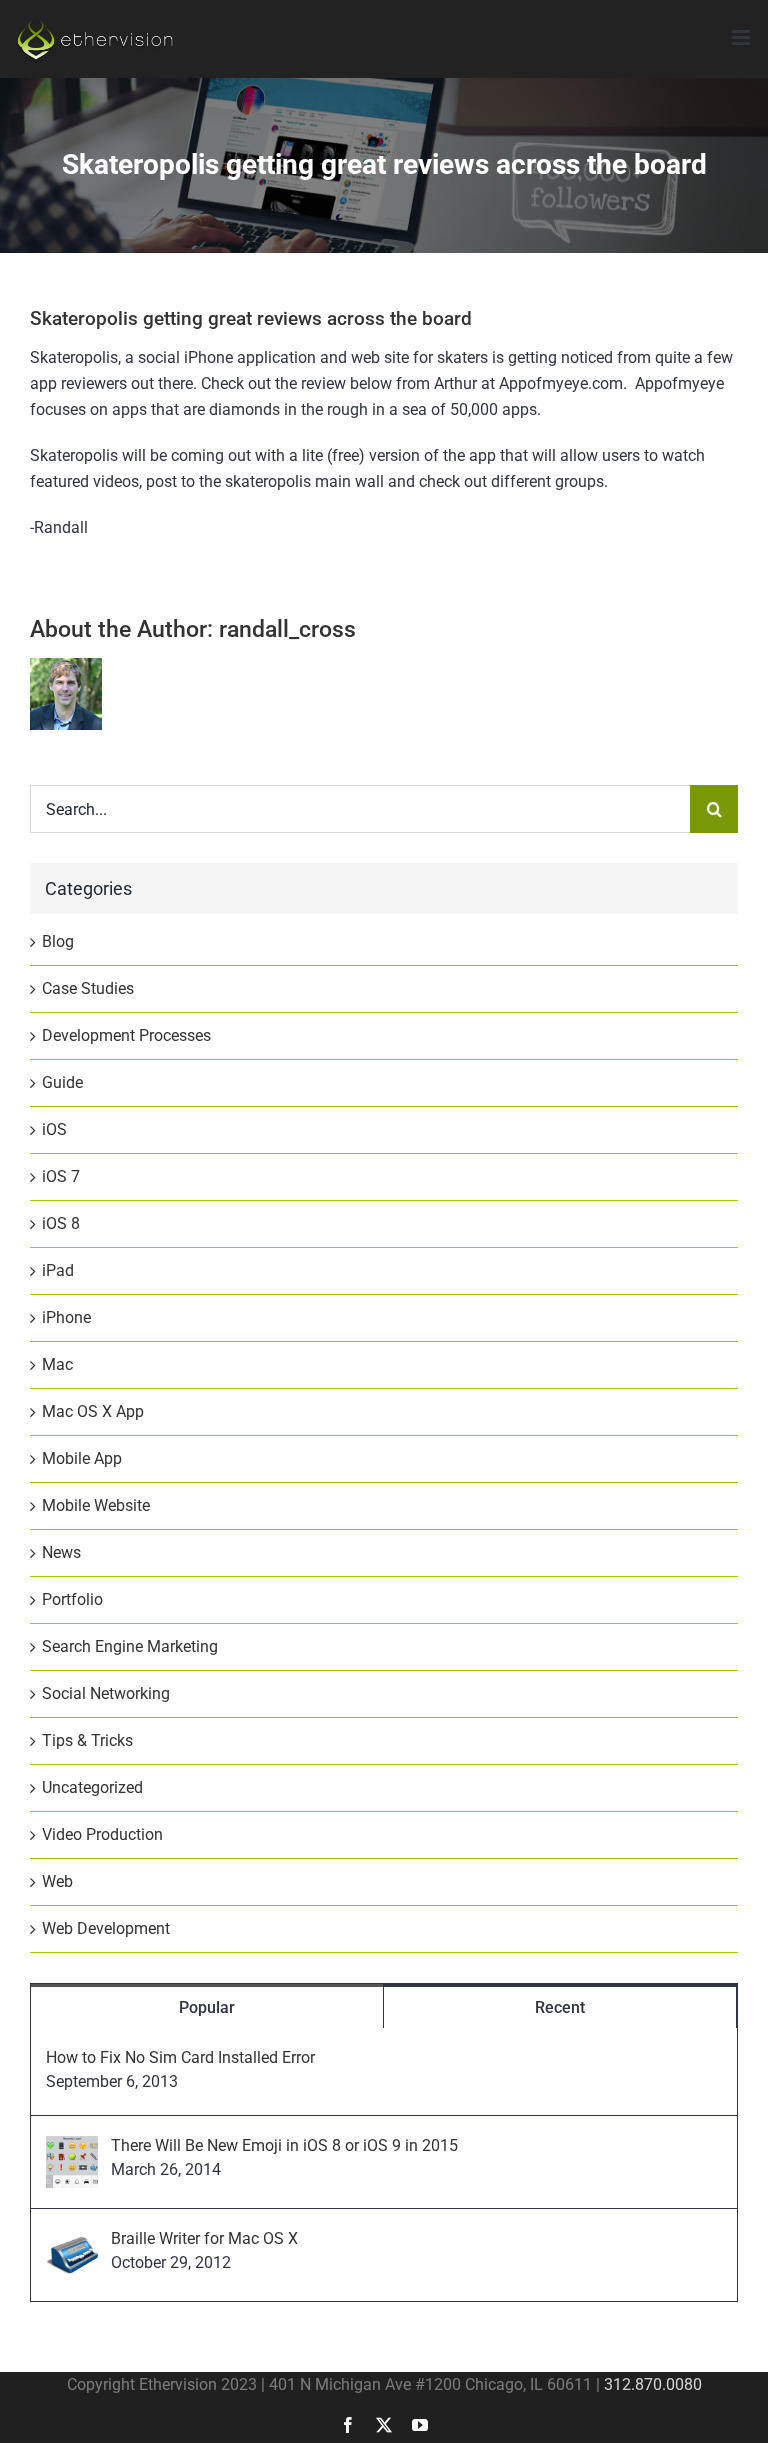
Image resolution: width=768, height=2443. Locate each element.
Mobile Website (96, 1505)
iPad (58, 1270)
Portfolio (72, 1599)
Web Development (106, 1928)
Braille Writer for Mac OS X (204, 2238)
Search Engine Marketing (130, 1646)
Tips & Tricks (87, 1740)
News (61, 1552)
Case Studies (88, 988)
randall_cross (287, 629)
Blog (58, 941)
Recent (560, 2007)
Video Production (102, 1834)
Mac (57, 1364)
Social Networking (106, 1693)
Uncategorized (92, 1787)
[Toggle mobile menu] (742, 37)
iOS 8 (61, 1223)
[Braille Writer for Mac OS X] (72, 2241)
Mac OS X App (93, 1411)
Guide (62, 1082)
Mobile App (82, 1458)
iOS (54, 1129)
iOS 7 (61, 1176)
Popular (207, 2007)
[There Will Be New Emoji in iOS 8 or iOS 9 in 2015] (72, 2148)
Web (57, 1881)
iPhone (66, 1317)
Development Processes (126, 1035)
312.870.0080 (653, 2384)
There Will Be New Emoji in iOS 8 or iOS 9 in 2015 (284, 2145)
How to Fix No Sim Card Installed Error (180, 2057)
